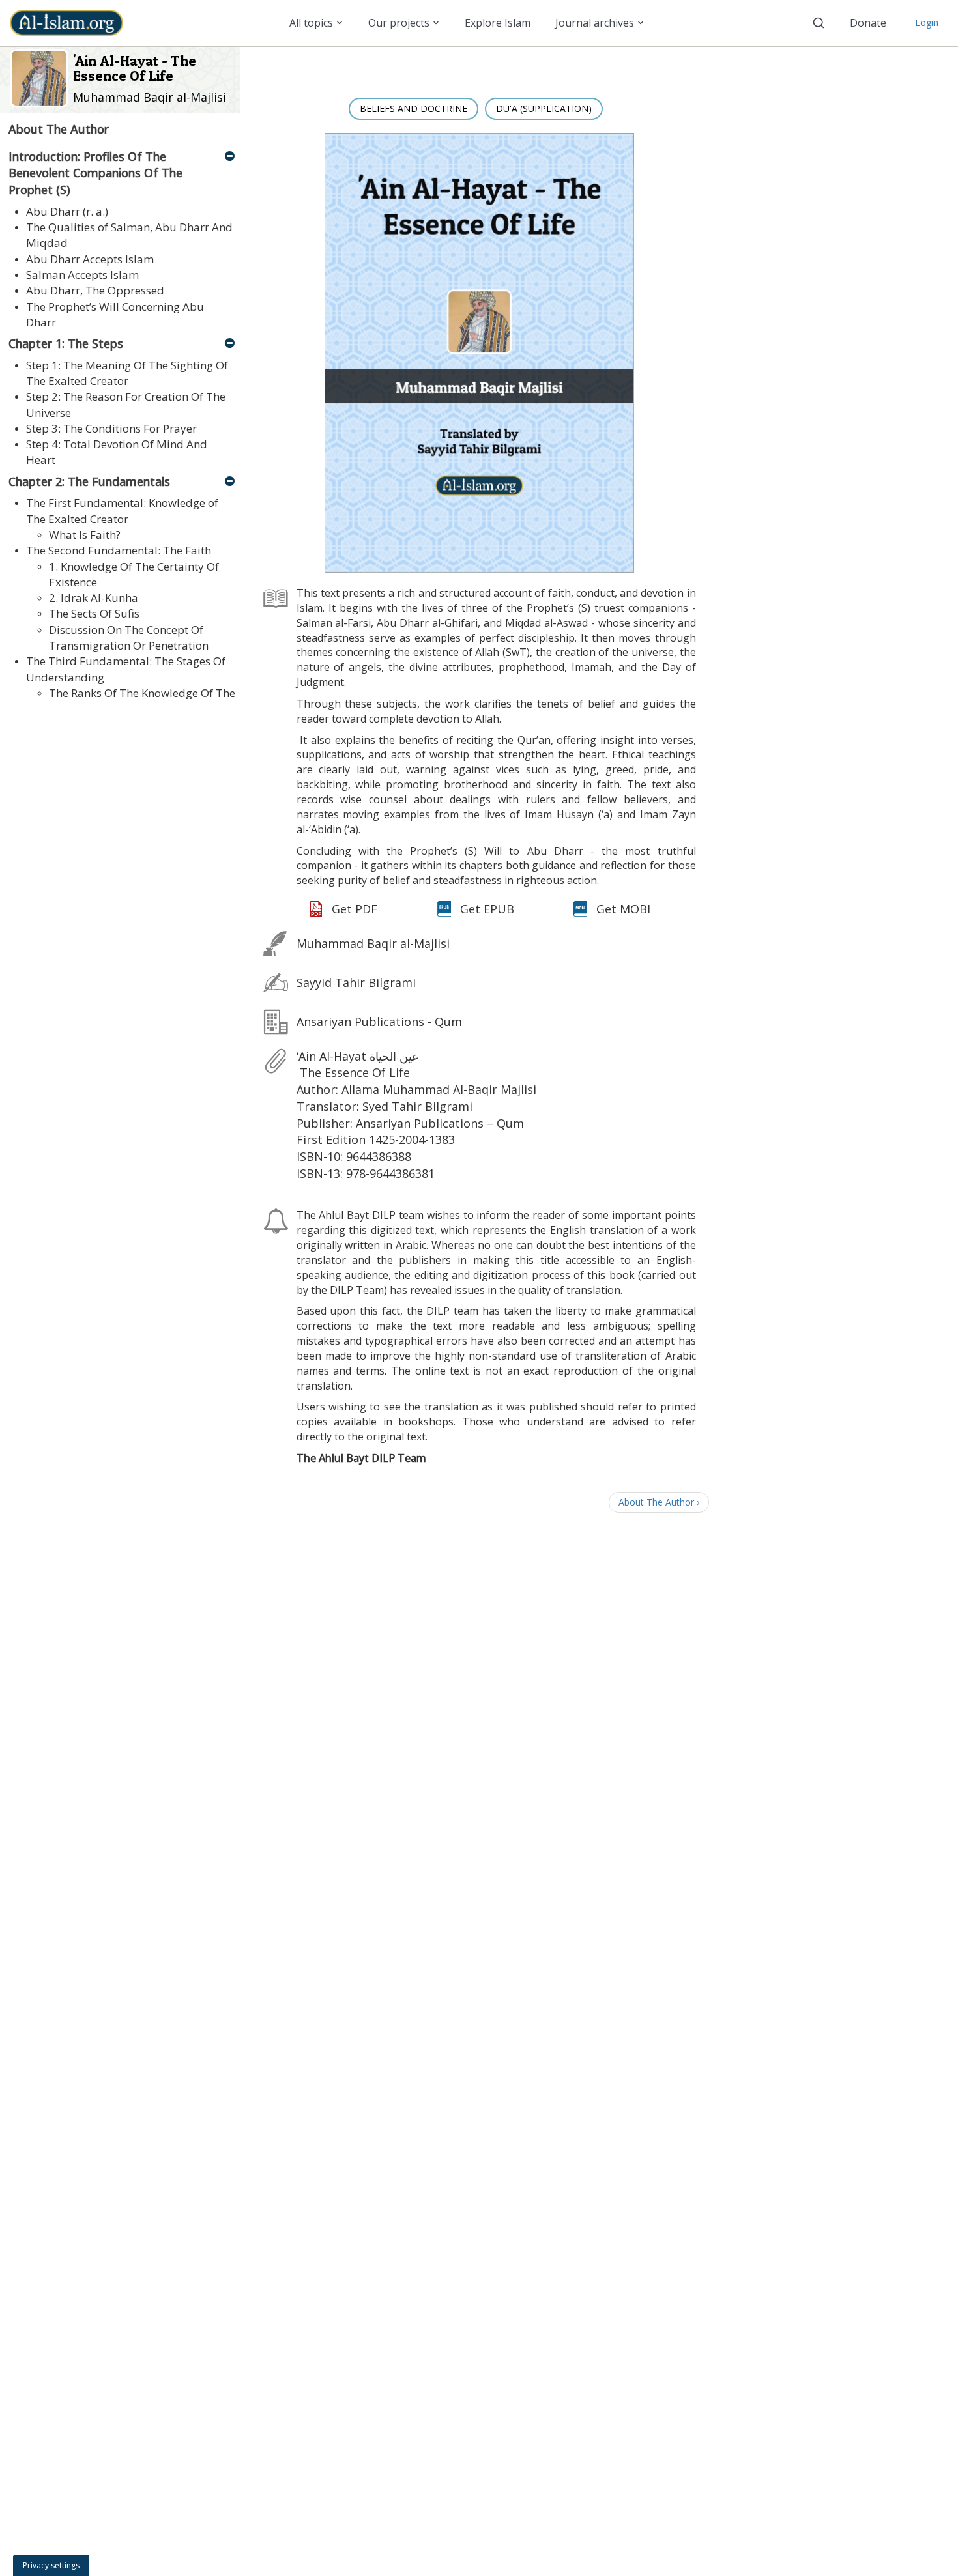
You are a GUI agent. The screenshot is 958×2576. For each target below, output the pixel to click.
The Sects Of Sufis (94, 613)
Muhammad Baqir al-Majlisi (150, 97)
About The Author (59, 129)
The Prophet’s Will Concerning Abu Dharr (115, 314)
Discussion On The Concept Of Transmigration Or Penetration (129, 637)
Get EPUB (487, 909)
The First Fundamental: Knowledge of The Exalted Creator (122, 510)
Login (927, 22)
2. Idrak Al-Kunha (94, 598)
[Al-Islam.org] (71, 23)
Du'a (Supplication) (544, 108)
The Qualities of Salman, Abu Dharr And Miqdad (129, 235)
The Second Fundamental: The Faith (119, 550)
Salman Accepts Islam (82, 275)
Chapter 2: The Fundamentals (89, 481)
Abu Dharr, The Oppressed (95, 290)
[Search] (819, 23)
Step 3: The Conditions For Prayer (111, 428)
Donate (868, 23)
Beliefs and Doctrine (414, 108)
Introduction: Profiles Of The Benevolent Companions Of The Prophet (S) (95, 173)
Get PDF (355, 909)
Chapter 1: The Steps (66, 343)
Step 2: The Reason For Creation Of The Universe (126, 404)
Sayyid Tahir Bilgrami (356, 982)
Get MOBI (623, 909)
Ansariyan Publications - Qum (379, 1022)
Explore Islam (498, 23)
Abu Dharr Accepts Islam (90, 259)
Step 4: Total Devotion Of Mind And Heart (117, 452)
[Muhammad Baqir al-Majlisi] (41, 77)
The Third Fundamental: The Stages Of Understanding (126, 669)
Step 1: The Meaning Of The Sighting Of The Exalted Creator (127, 373)
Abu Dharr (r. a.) (67, 211)
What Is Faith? (85, 535)
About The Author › (659, 1502)
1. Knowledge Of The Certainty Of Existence (134, 574)
